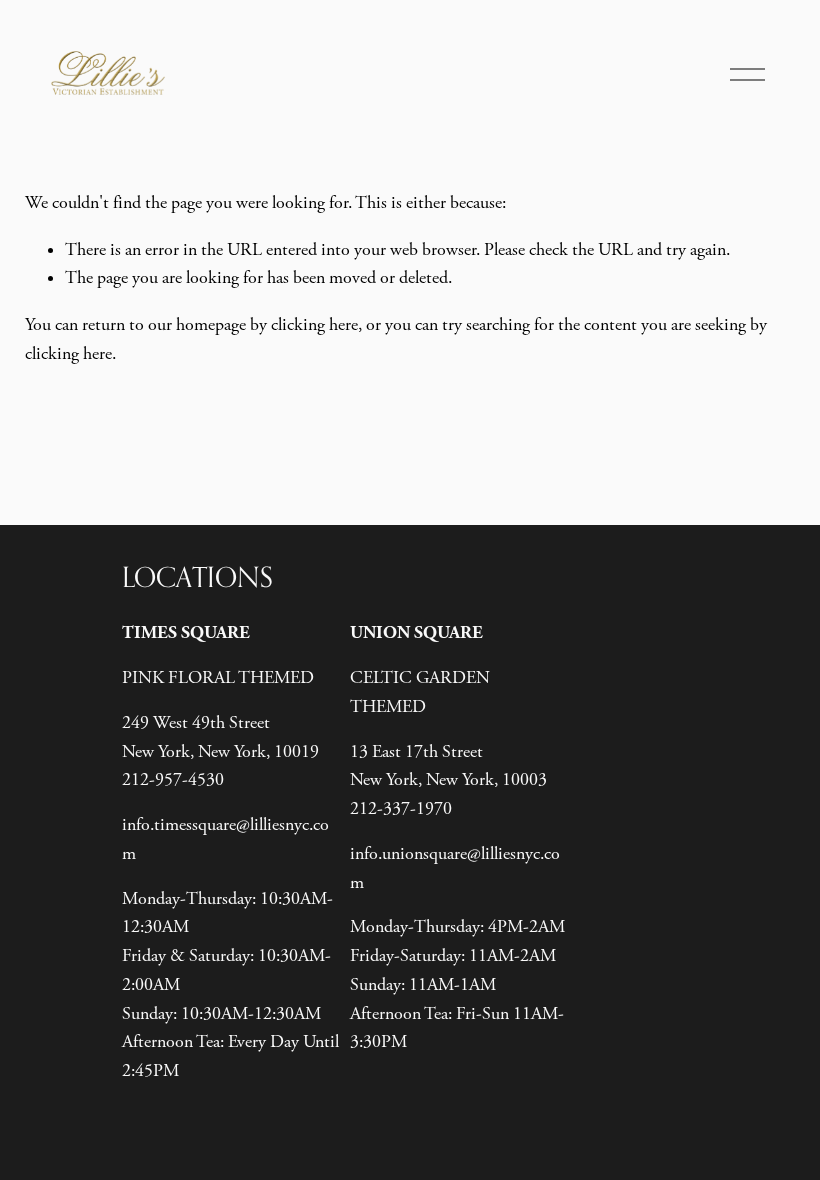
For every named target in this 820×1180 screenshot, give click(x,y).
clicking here (314, 325)
